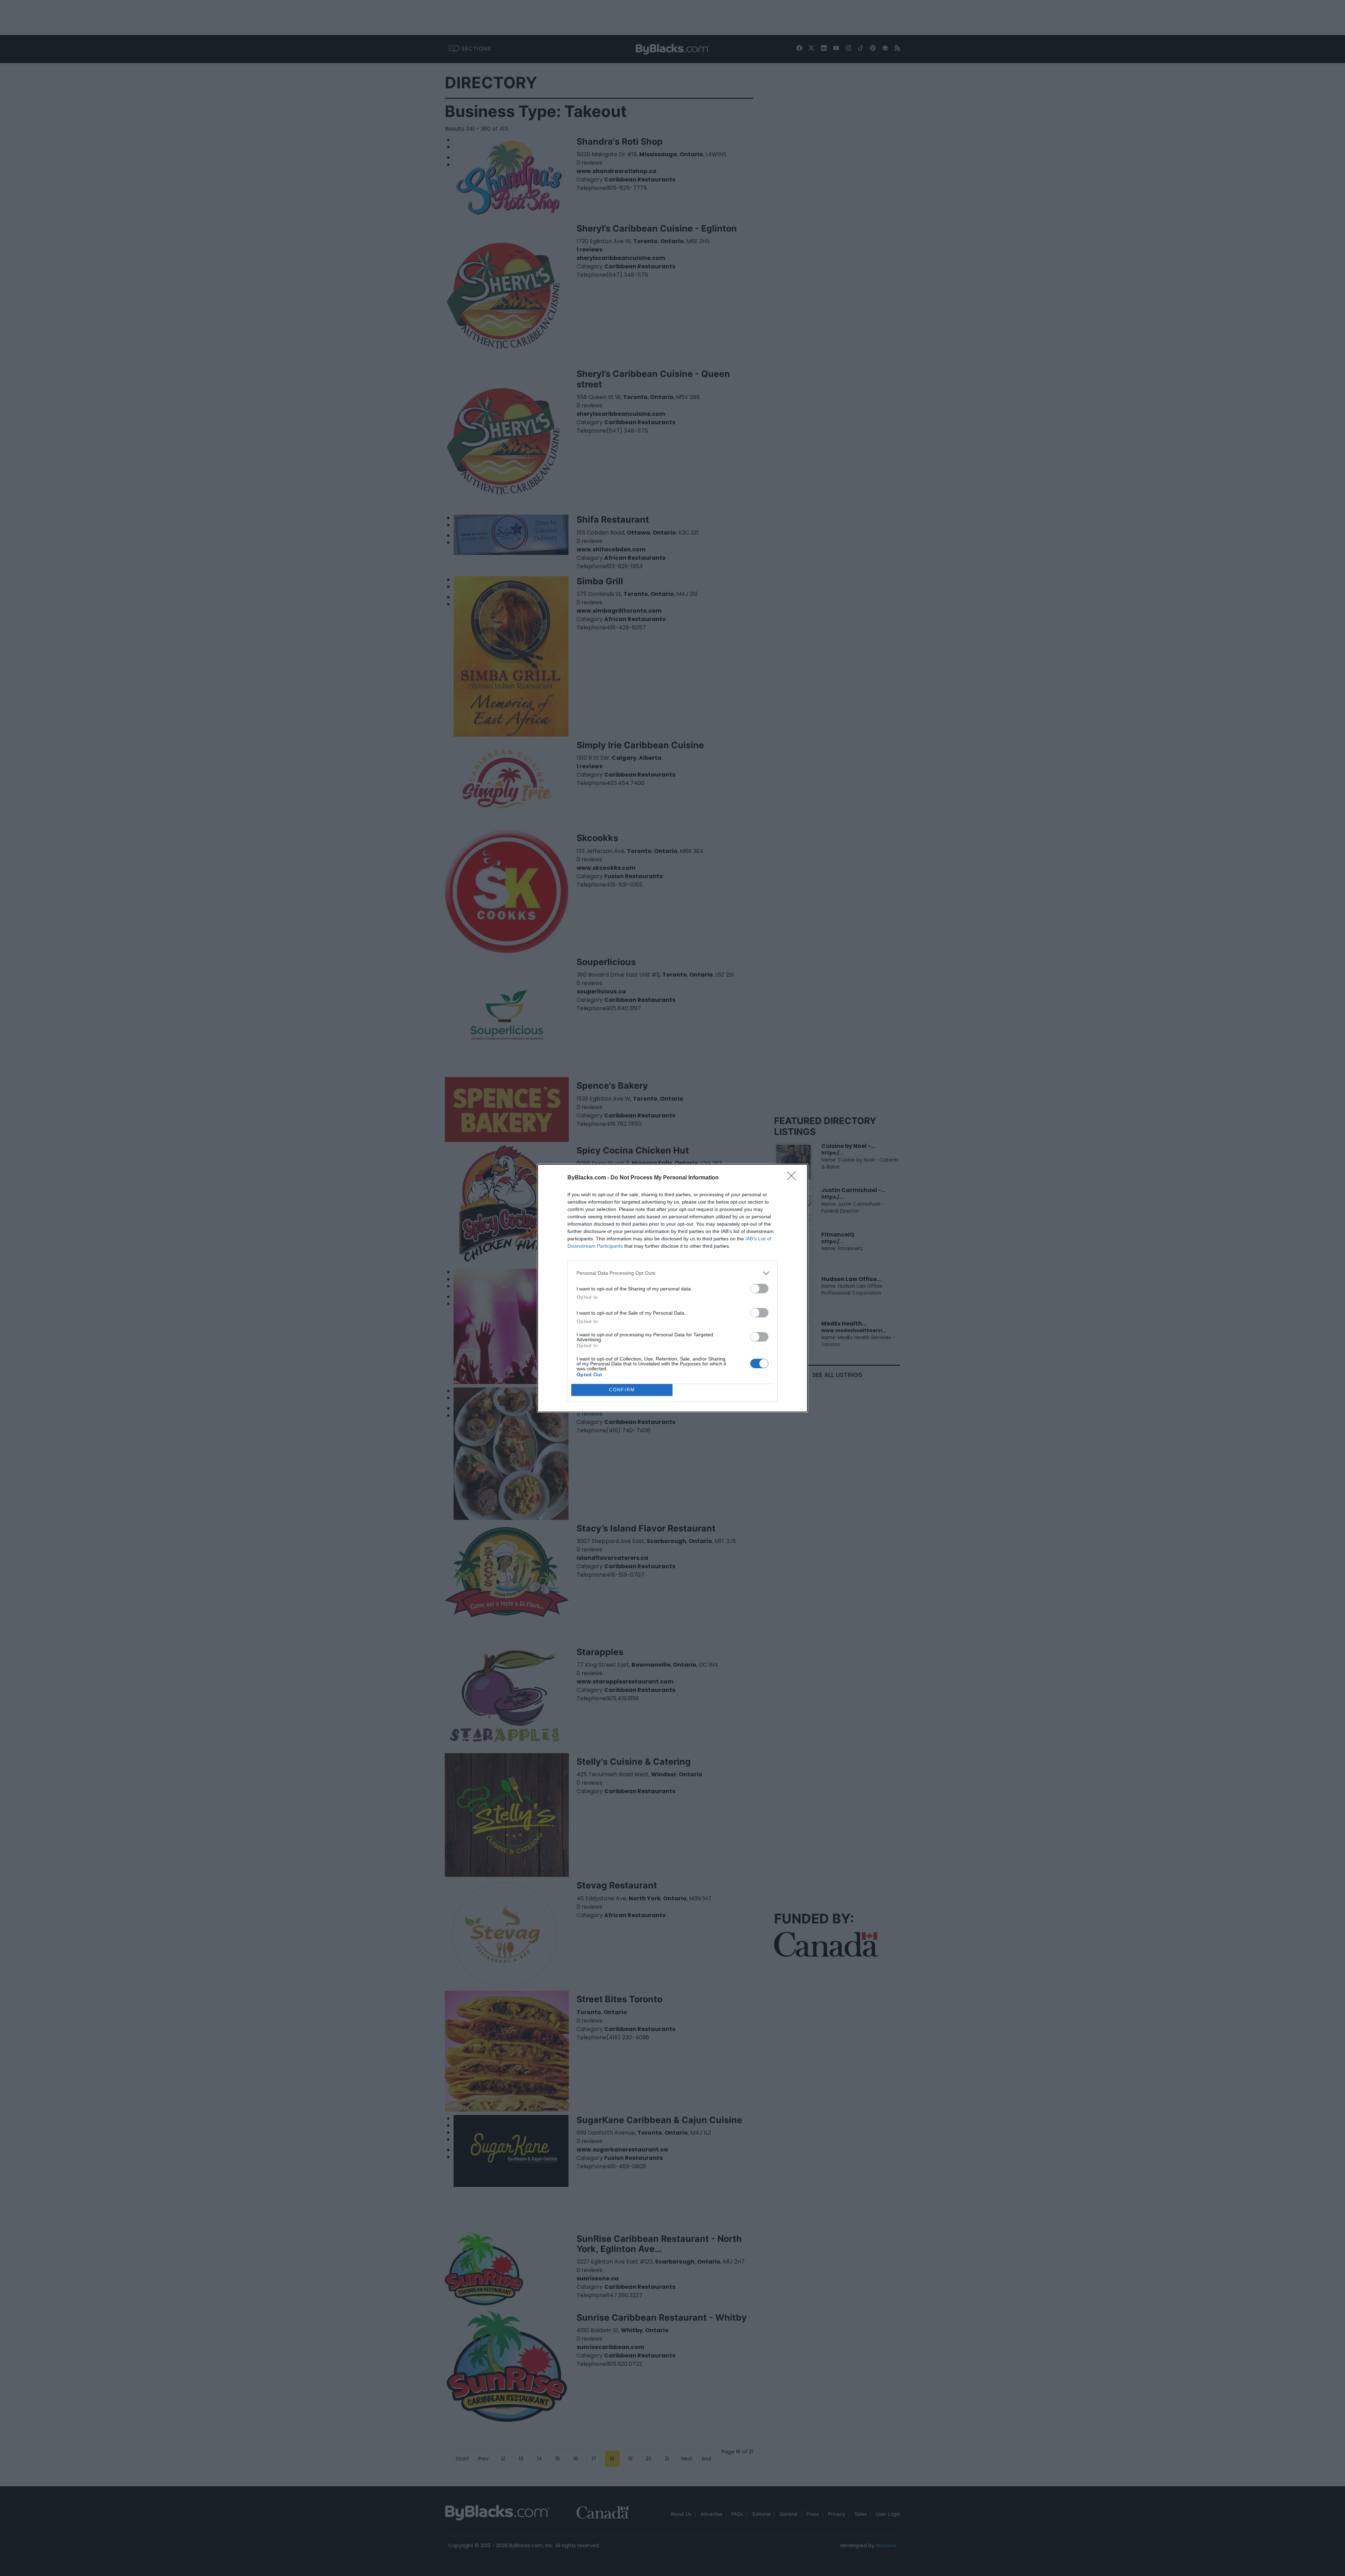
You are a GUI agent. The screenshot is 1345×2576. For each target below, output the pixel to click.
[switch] (759, 1289)
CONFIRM (622, 1390)
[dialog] (672, 1288)
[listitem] (672, 1273)
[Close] (794, 1178)
